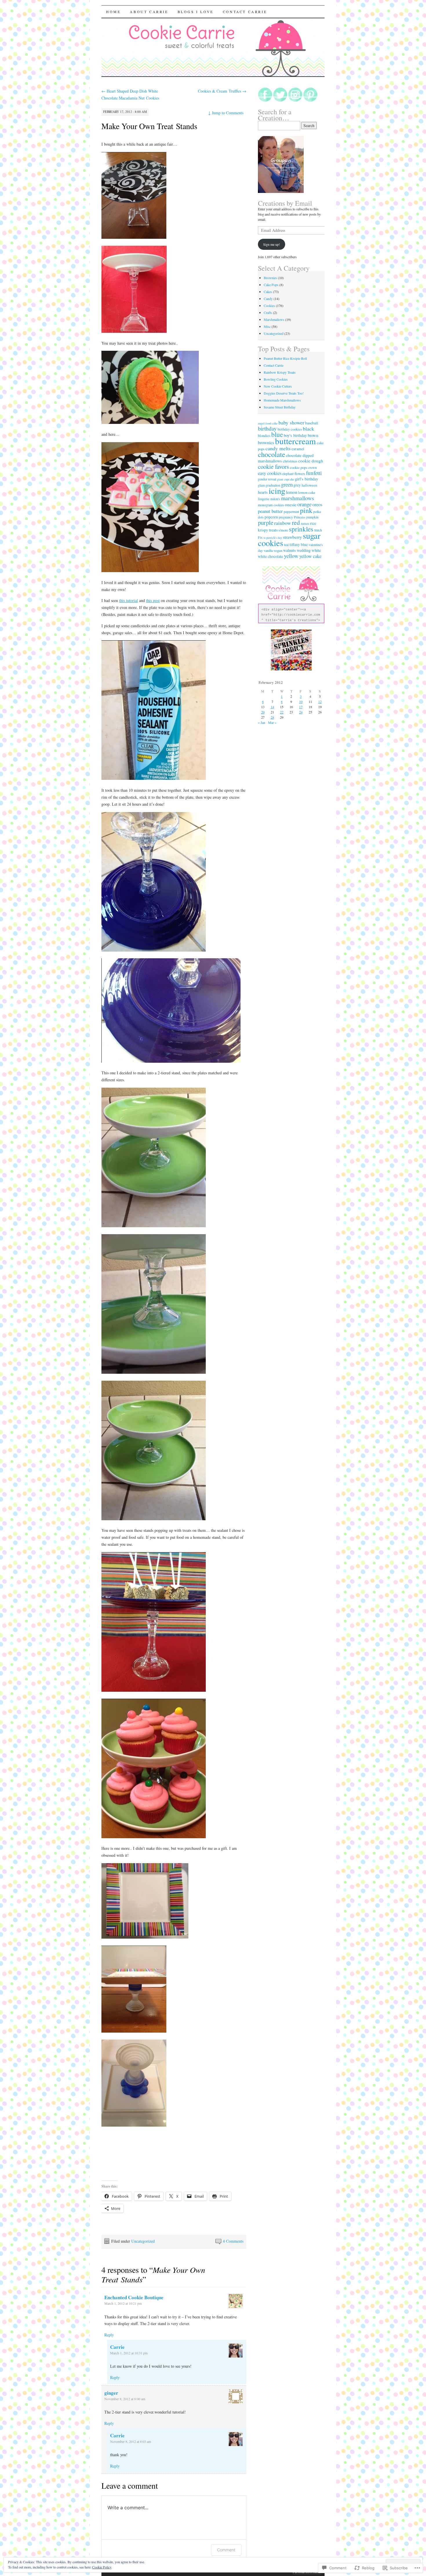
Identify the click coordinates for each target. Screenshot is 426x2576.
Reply (109, 2335)
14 (272, 707)
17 (301, 707)
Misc (267, 326)
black (308, 429)
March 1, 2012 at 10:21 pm (123, 2303)
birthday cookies (290, 429)
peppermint (291, 512)
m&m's (275, 499)
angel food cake (268, 423)
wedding (304, 550)
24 (301, 712)
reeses (305, 524)
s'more (283, 530)
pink (306, 510)
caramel (298, 449)
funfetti (314, 473)
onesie (291, 505)
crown (312, 468)
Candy (268, 299)
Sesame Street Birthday (280, 407)
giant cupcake (286, 479)
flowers (300, 474)
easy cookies (270, 473)
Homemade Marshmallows (282, 400)
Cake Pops (271, 285)
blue (277, 434)
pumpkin (312, 517)
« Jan (262, 722)
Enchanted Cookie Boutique (134, 2297)
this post (153, 600)
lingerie (264, 499)
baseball (312, 423)
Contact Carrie (245, 12)
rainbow (283, 523)
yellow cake (310, 556)
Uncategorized (143, 2241)
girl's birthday (307, 479)
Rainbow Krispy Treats (280, 372)
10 (301, 702)
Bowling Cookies (276, 379)
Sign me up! (272, 244)
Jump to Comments (226, 113)
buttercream (295, 441)
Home (113, 12)
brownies (266, 442)
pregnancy (286, 517)
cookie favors (273, 467)
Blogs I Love (196, 12)
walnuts (290, 550)
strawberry (292, 537)
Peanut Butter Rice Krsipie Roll (285, 358)
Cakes (268, 292)
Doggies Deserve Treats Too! (284, 393)
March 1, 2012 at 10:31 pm (129, 2353)
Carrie (117, 2347)
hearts (263, 492)
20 (263, 712)
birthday (267, 428)
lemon (292, 492)
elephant (288, 474)
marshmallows (298, 498)
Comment (226, 2550)
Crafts (268, 312)
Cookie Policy (102, 2567)
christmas (290, 461)
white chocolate (271, 556)
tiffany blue (299, 545)
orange (304, 504)
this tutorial (129, 600)
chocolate (272, 454)
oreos (317, 505)
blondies (264, 436)
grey (297, 485)
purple (266, 523)
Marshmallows (274, 319)
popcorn (271, 517)
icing (277, 491)
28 (272, 717)
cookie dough (311, 461)
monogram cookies (271, 505)
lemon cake (307, 492)
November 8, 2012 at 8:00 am (125, 2399)
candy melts (278, 448)
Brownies (270, 278)
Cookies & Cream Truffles (222, 91)
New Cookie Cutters (278, 386)
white (316, 550)
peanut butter (270, 511)
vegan (278, 551)
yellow (291, 556)
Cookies (269, 305)
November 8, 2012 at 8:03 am (131, 2441)
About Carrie (149, 12)
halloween (309, 485)
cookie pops (298, 468)
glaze (261, 485)
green (287, 484)
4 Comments (233, 2241)
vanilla (268, 551)
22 (282, 712)
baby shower (291, 422)
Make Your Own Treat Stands (149, 126)
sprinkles (301, 529)
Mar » (272, 722)
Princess (300, 517)
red (296, 522)
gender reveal (267, 479)
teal (286, 545)
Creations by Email (285, 203)
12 (320, 702)
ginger (111, 2393)
